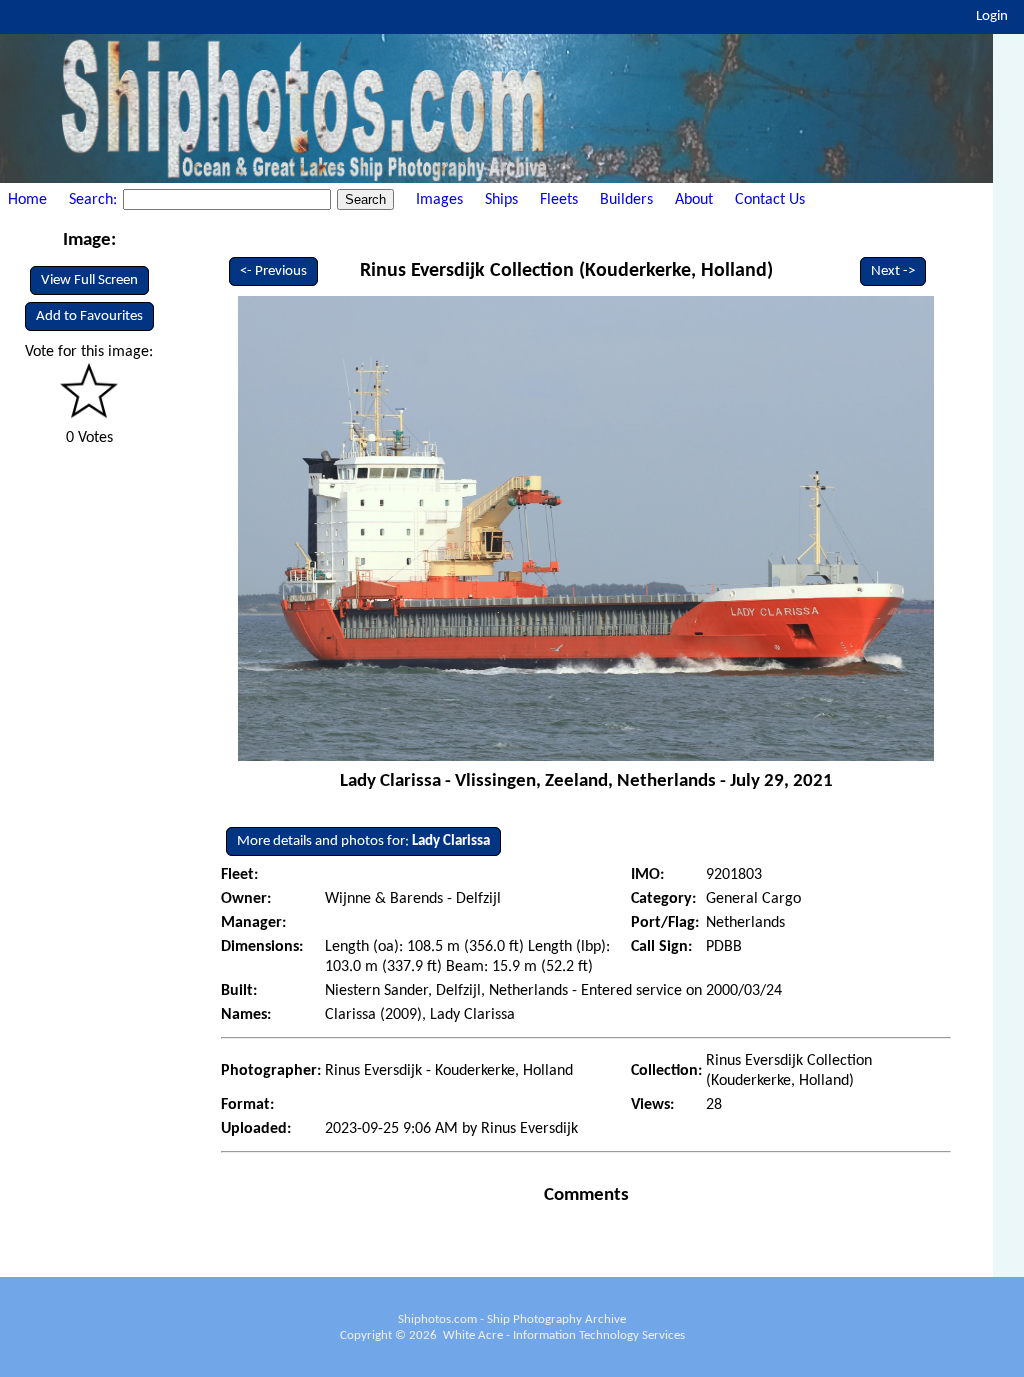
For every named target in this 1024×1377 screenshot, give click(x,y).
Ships (501, 200)
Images (439, 200)
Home (27, 200)
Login (992, 16)
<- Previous (273, 271)
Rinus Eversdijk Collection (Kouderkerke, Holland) (566, 271)
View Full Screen (89, 280)
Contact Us (770, 200)
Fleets (559, 200)
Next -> (893, 271)
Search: (95, 200)
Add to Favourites (89, 316)
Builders (626, 200)
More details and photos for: (363, 841)
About (694, 200)
